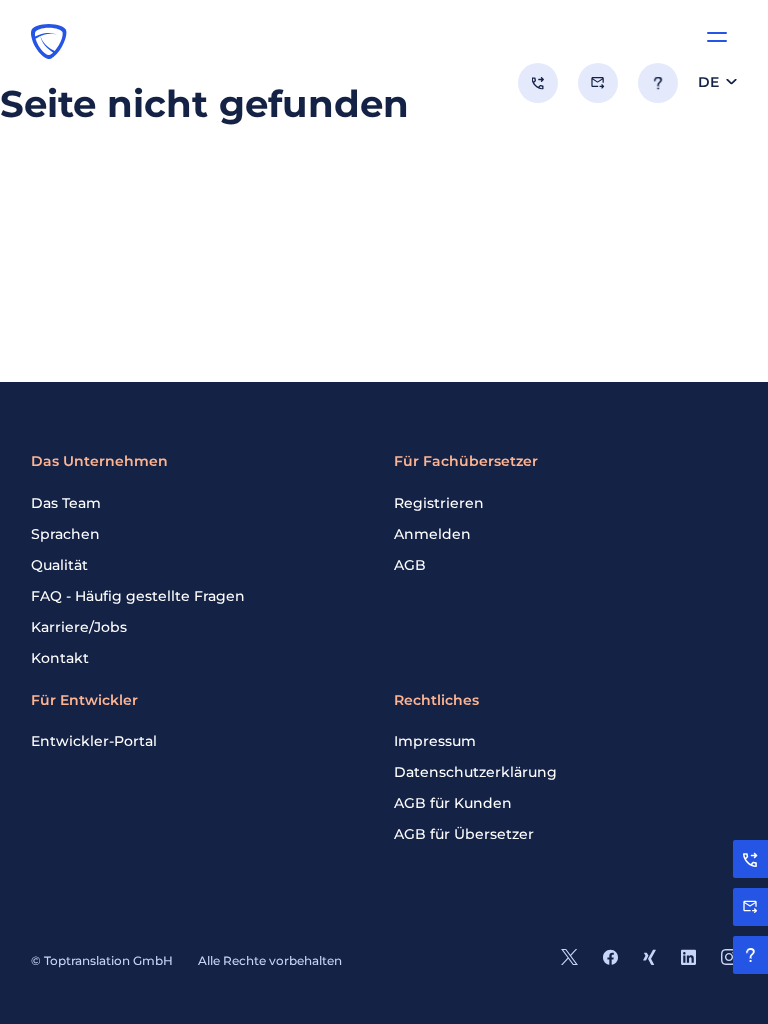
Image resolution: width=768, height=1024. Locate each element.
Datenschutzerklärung (475, 772)
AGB (410, 565)
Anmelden (432, 534)
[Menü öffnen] (717, 37)
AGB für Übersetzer (464, 834)
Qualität (59, 565)
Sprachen (65, 534)
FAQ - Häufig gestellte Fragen (138, 596)
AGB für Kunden (453, 803)
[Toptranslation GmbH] (49, 41)
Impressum (435, 741)
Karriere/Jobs (79, 627)
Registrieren (439, 503)
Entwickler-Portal (94, 741)
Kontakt (60, 658)
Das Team (66, 503)
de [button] (708, 82)
